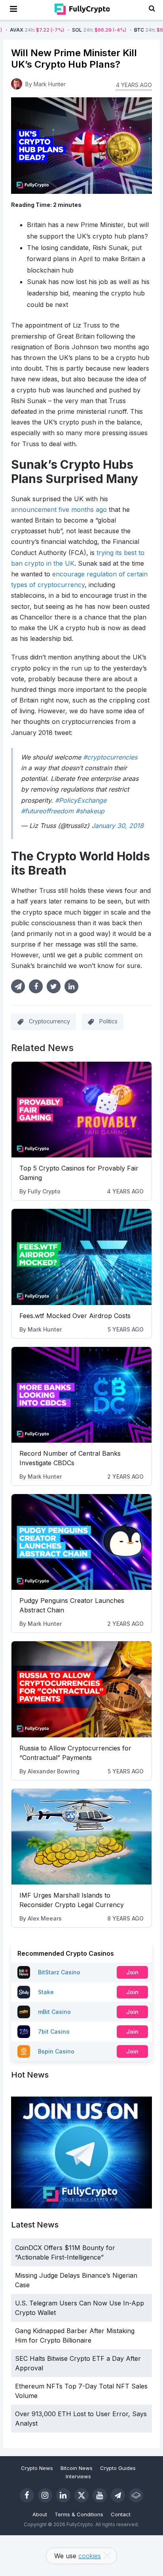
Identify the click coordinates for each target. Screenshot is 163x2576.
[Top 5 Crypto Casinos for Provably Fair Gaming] (81, 1110)
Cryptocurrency (49, 1021)
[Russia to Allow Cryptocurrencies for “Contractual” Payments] (81, 1689)
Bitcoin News (77, 2468)
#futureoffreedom (47, 811)
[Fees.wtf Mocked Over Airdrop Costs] (81, 1257)
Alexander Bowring (54, 1771)
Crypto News (37, 2468)
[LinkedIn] (63, 2495)
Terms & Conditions (79, 2514)
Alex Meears (45, 1918)
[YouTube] (100, 2495)
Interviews (78, 2476)
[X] (81, 2495)
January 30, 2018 (118, 826)
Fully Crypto (44, 1191)
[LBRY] (136, 2495)
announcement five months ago (59, 510)
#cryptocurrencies (110, 757)
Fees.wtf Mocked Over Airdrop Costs (75, 1316)
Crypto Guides (118, 2468)
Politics (108, 1021)
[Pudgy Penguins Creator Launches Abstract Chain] (81, 1542)
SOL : (66, 30)
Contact (121, 2514)
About (40, 2514)
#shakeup (90, 811)
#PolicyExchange (81, 800)
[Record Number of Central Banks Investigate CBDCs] (81, 1395)
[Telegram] (118, 2495)
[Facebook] (27, 2495)
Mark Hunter (45, 1329)
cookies (90, 2556)
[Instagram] (45, 2495)
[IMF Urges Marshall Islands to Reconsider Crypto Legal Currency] (81, 1837)
